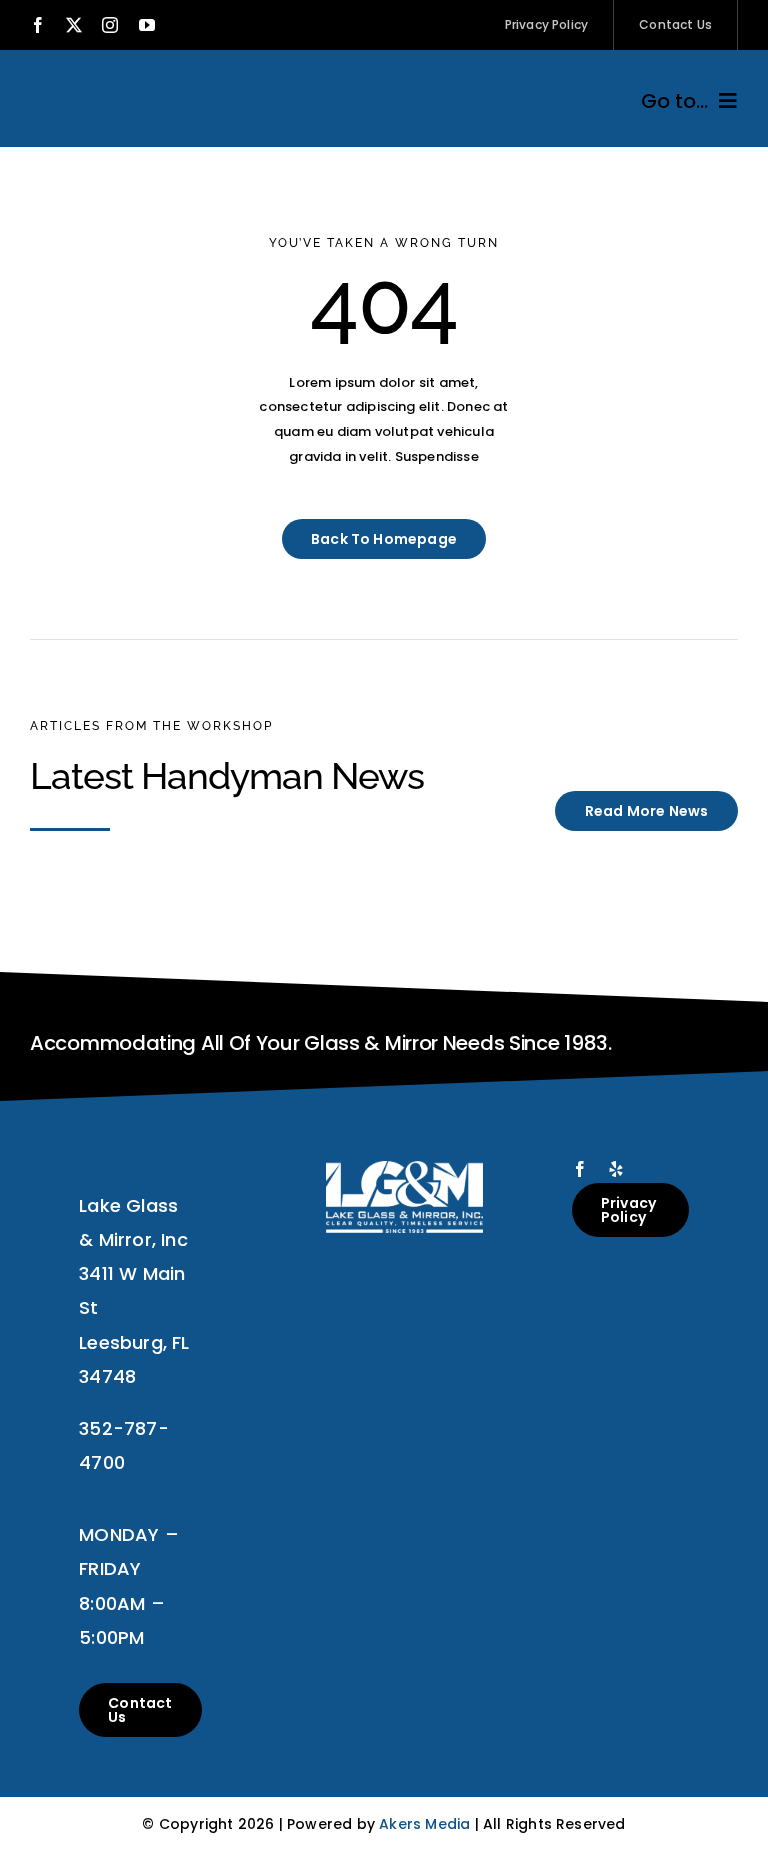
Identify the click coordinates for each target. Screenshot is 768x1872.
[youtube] (147, 25)
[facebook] (38, 25)
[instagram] (110, 25)
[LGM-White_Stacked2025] (404, 1167)
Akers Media (424, 1824)
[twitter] (74, 25)
